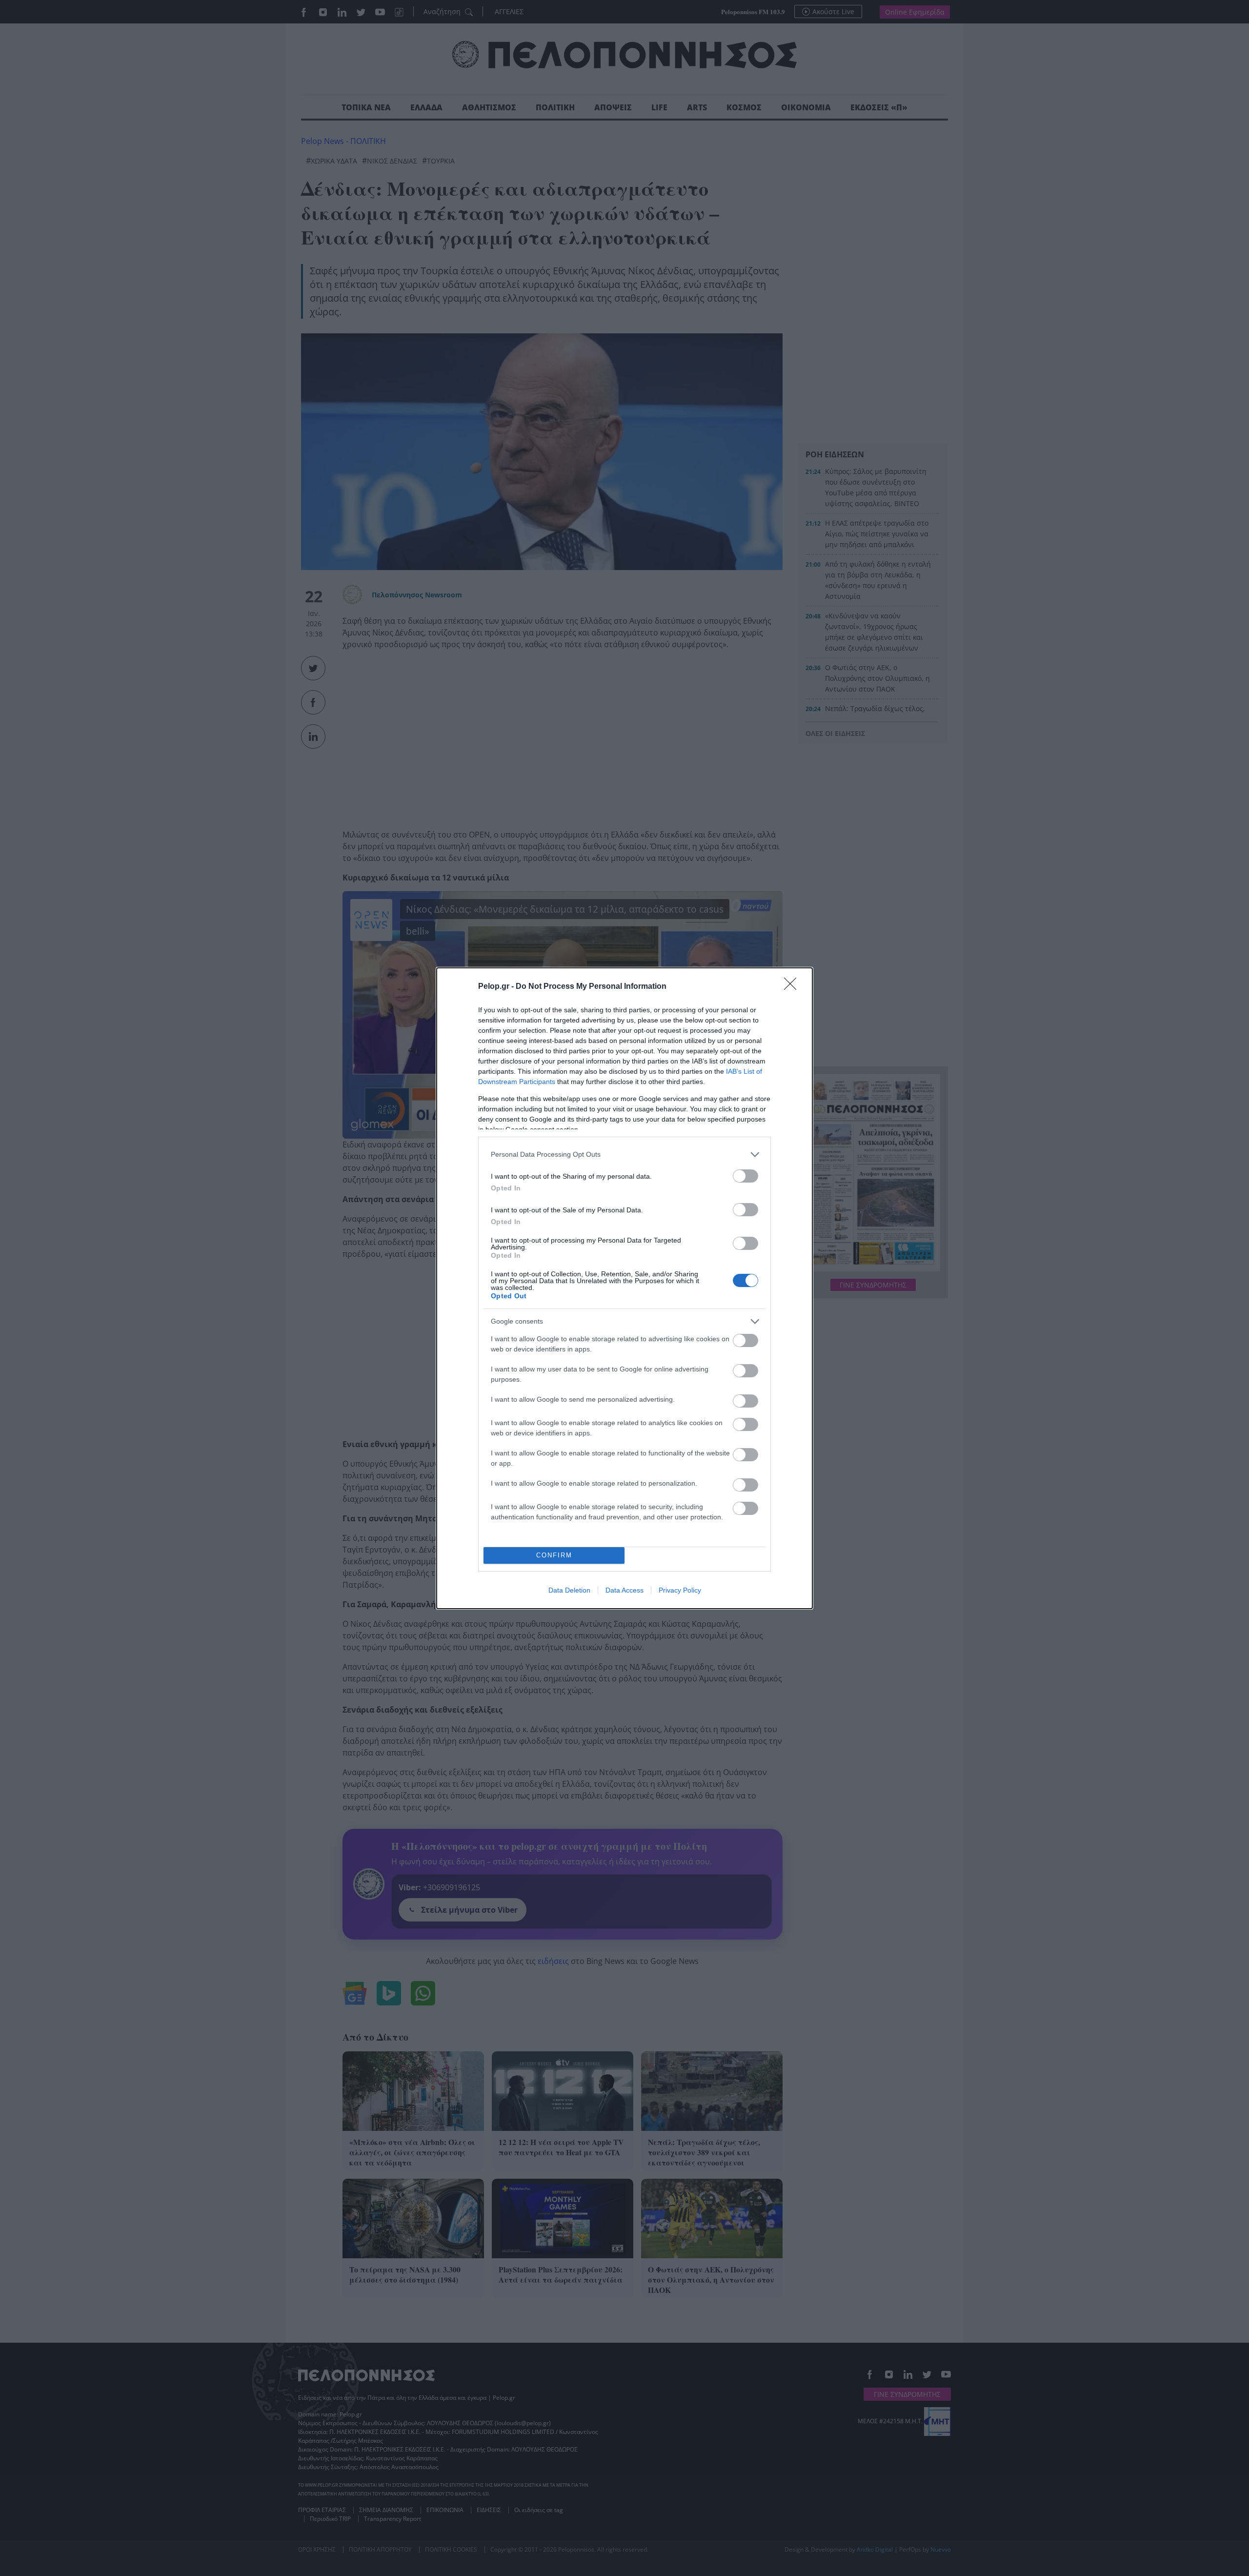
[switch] (745, 1176)
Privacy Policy (680, 1590)
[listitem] (624, 1155)
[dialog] (624, 1288)
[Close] (793, 987)
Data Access (624, 1590)
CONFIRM (554, 1555)
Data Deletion (569, 1590)
